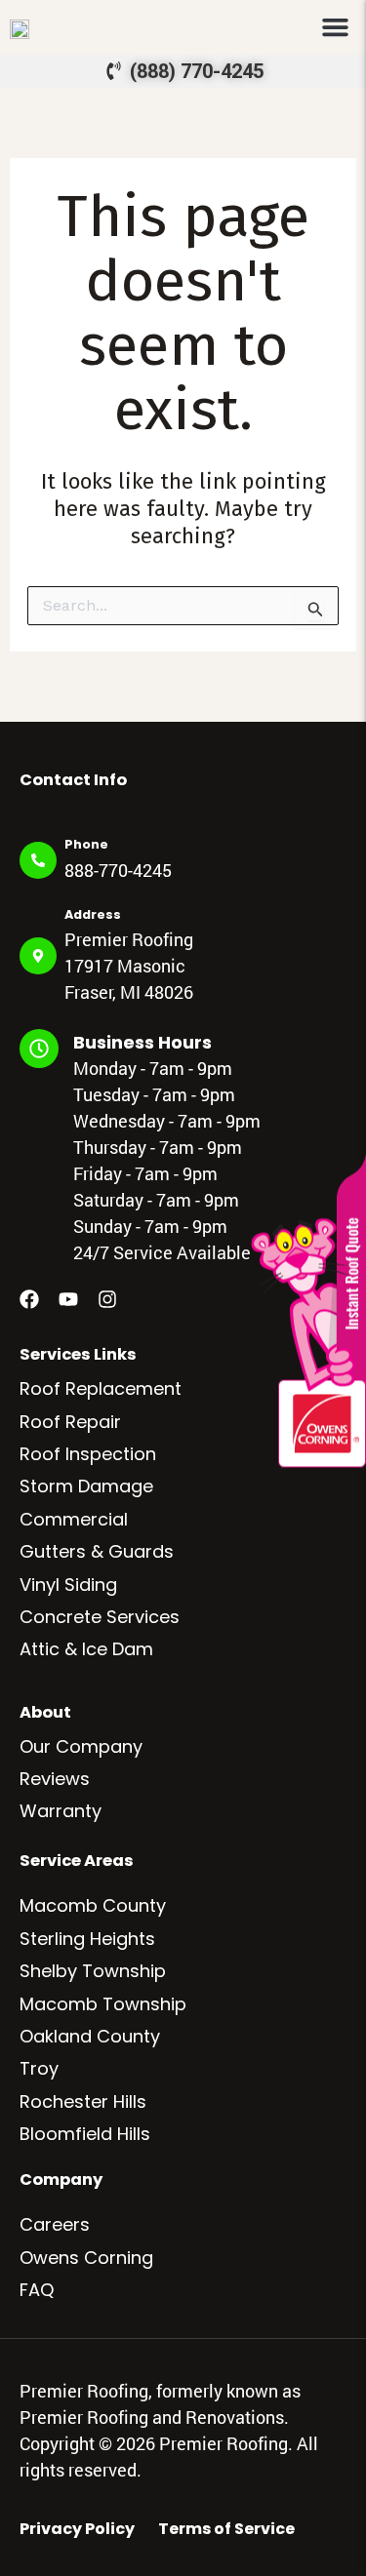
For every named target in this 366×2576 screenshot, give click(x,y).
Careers (55, 2224)
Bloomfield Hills (85, 2134)
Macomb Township (103, 2004)
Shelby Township (93, 1971)
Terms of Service (226, 2529)
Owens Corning (86, 2258)
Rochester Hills (83, 2101)
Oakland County (90, 2036)
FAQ (37, 2290)
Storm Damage (86, 1486)
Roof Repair (70, 1422)
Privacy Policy (77, 2529)
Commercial (74, 1519)
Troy (39, 2068)
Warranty (61, 1811)
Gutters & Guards (97, 1551)
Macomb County (93, 1905)
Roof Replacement (101, 1388)
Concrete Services (100, 1617)
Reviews (55, 1779)
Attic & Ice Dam (86, 1649)
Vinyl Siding (68, 1585)
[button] (336, 27)
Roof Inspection (88, 1454)
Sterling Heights (87, 1939)
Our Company (81, 1746)
